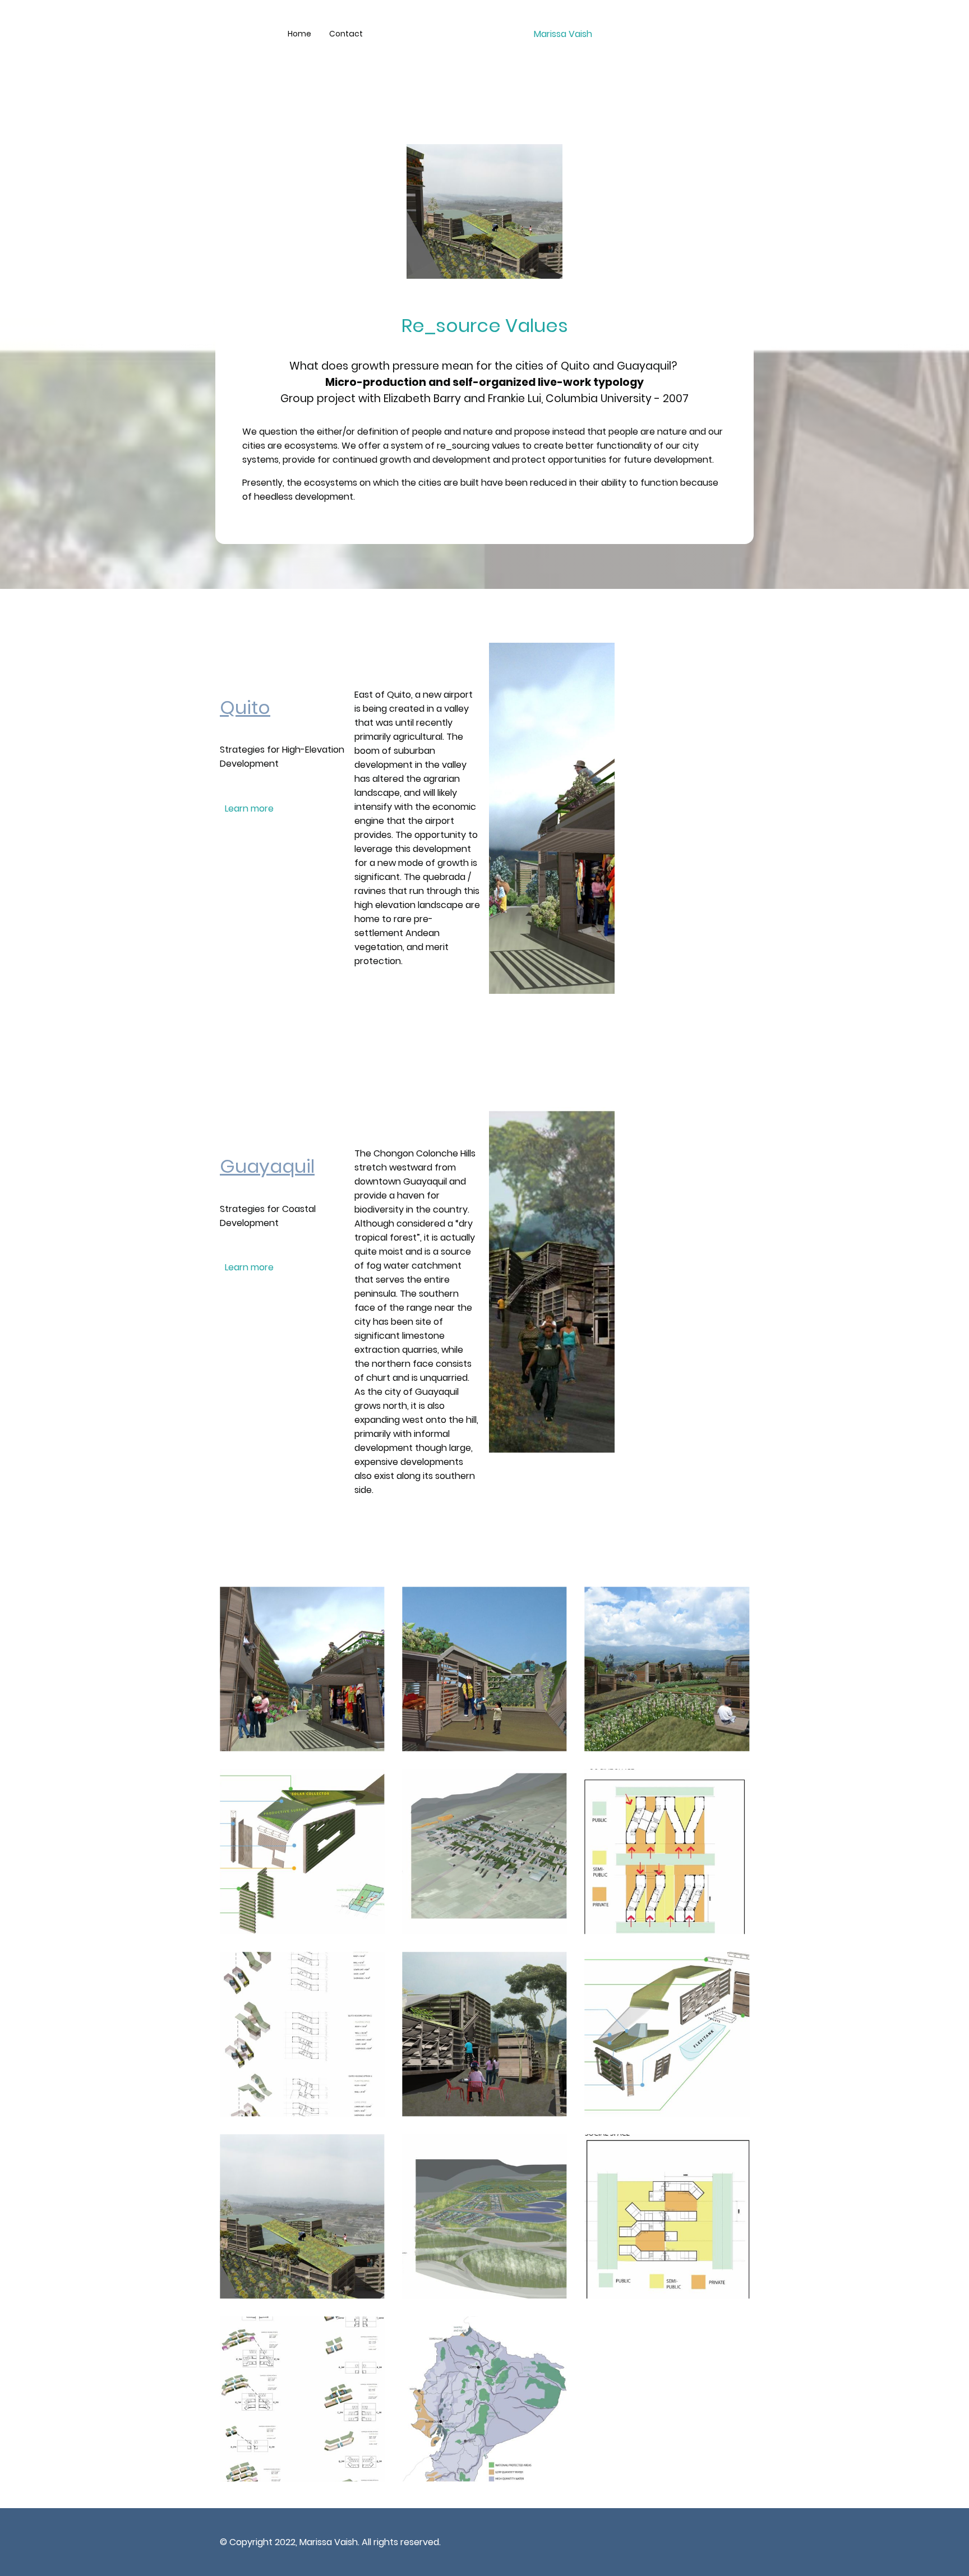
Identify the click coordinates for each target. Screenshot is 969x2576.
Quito (245, 708)
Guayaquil (267, 1166)
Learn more (249, 808)
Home (299, 34)
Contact (346, 34)
